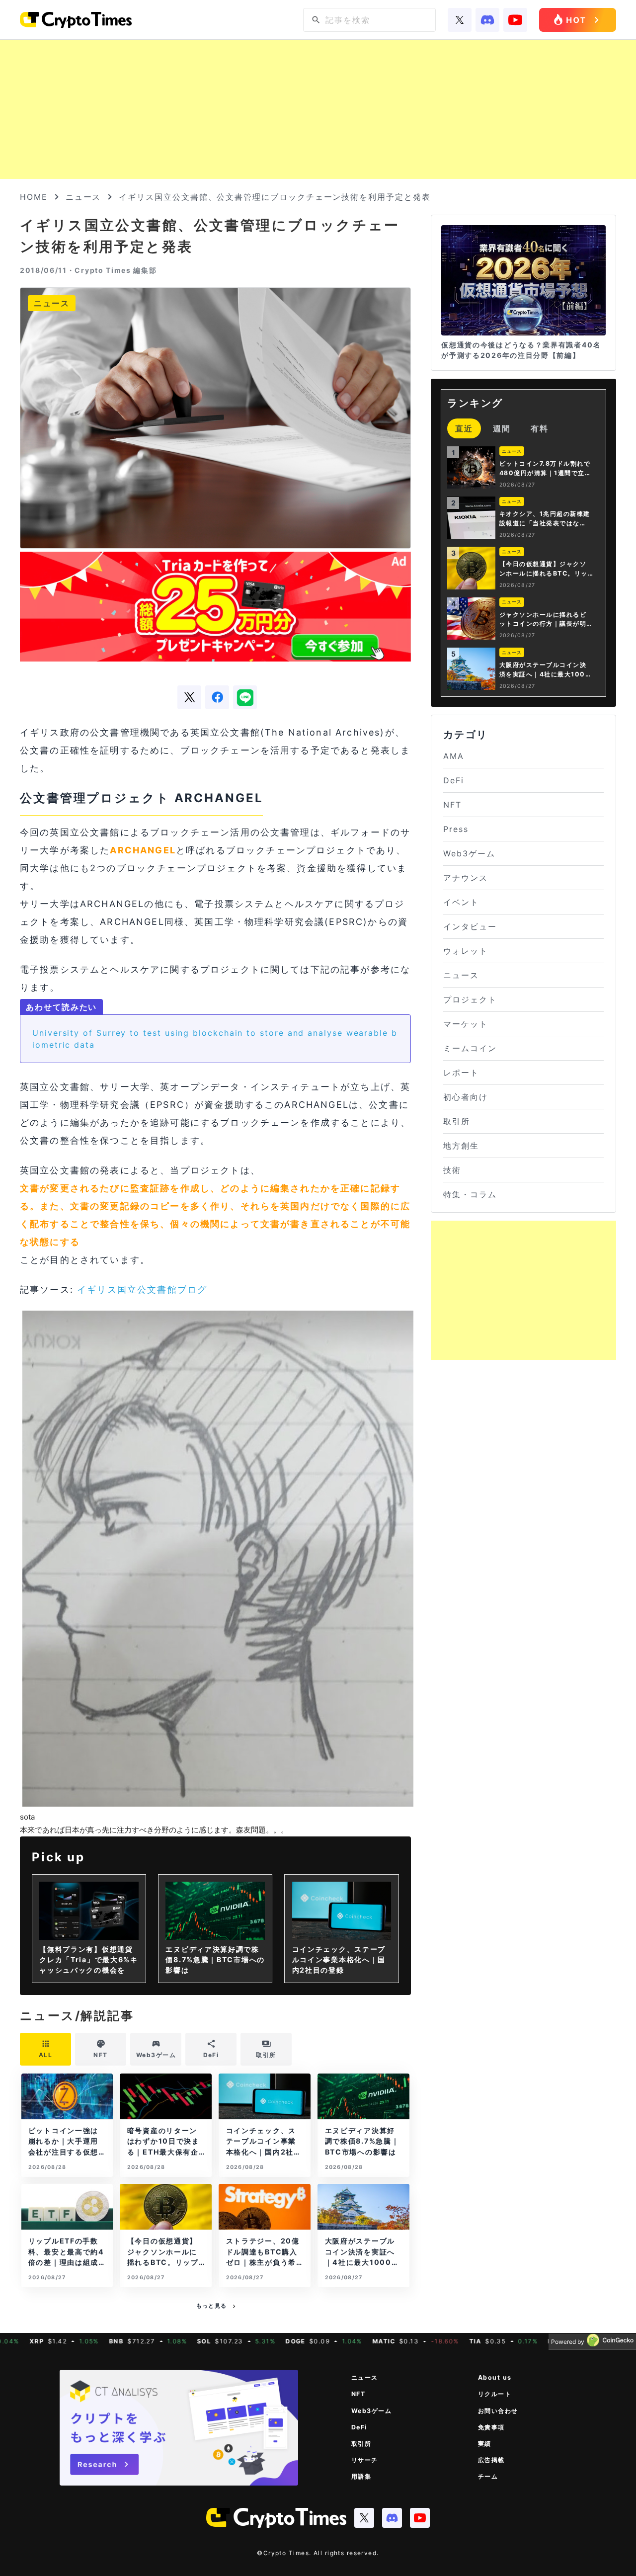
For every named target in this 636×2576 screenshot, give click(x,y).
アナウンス (466, 878)
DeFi (454, 780)
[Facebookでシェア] (217, 697)
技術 (452, 1170)
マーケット (466, 1024)
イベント (461, 902)
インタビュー (470, 926)
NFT (452, 805)
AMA (454, 756)
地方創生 (461, 1146)
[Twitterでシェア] (189, 697)
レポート (461, 1073)
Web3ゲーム (469, 853)
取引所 (457, 1121)
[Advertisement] (318, 109)
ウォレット (466, 951)
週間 (502, 428)
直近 (464, 428)
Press (456, 829)
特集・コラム (470, 1194)
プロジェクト (470, 999)
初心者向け (466, 1097)
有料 (540, 428)
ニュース (83, 197)
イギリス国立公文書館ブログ (142, 1289)
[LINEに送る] (245, 697)
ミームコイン (470, 1048)
